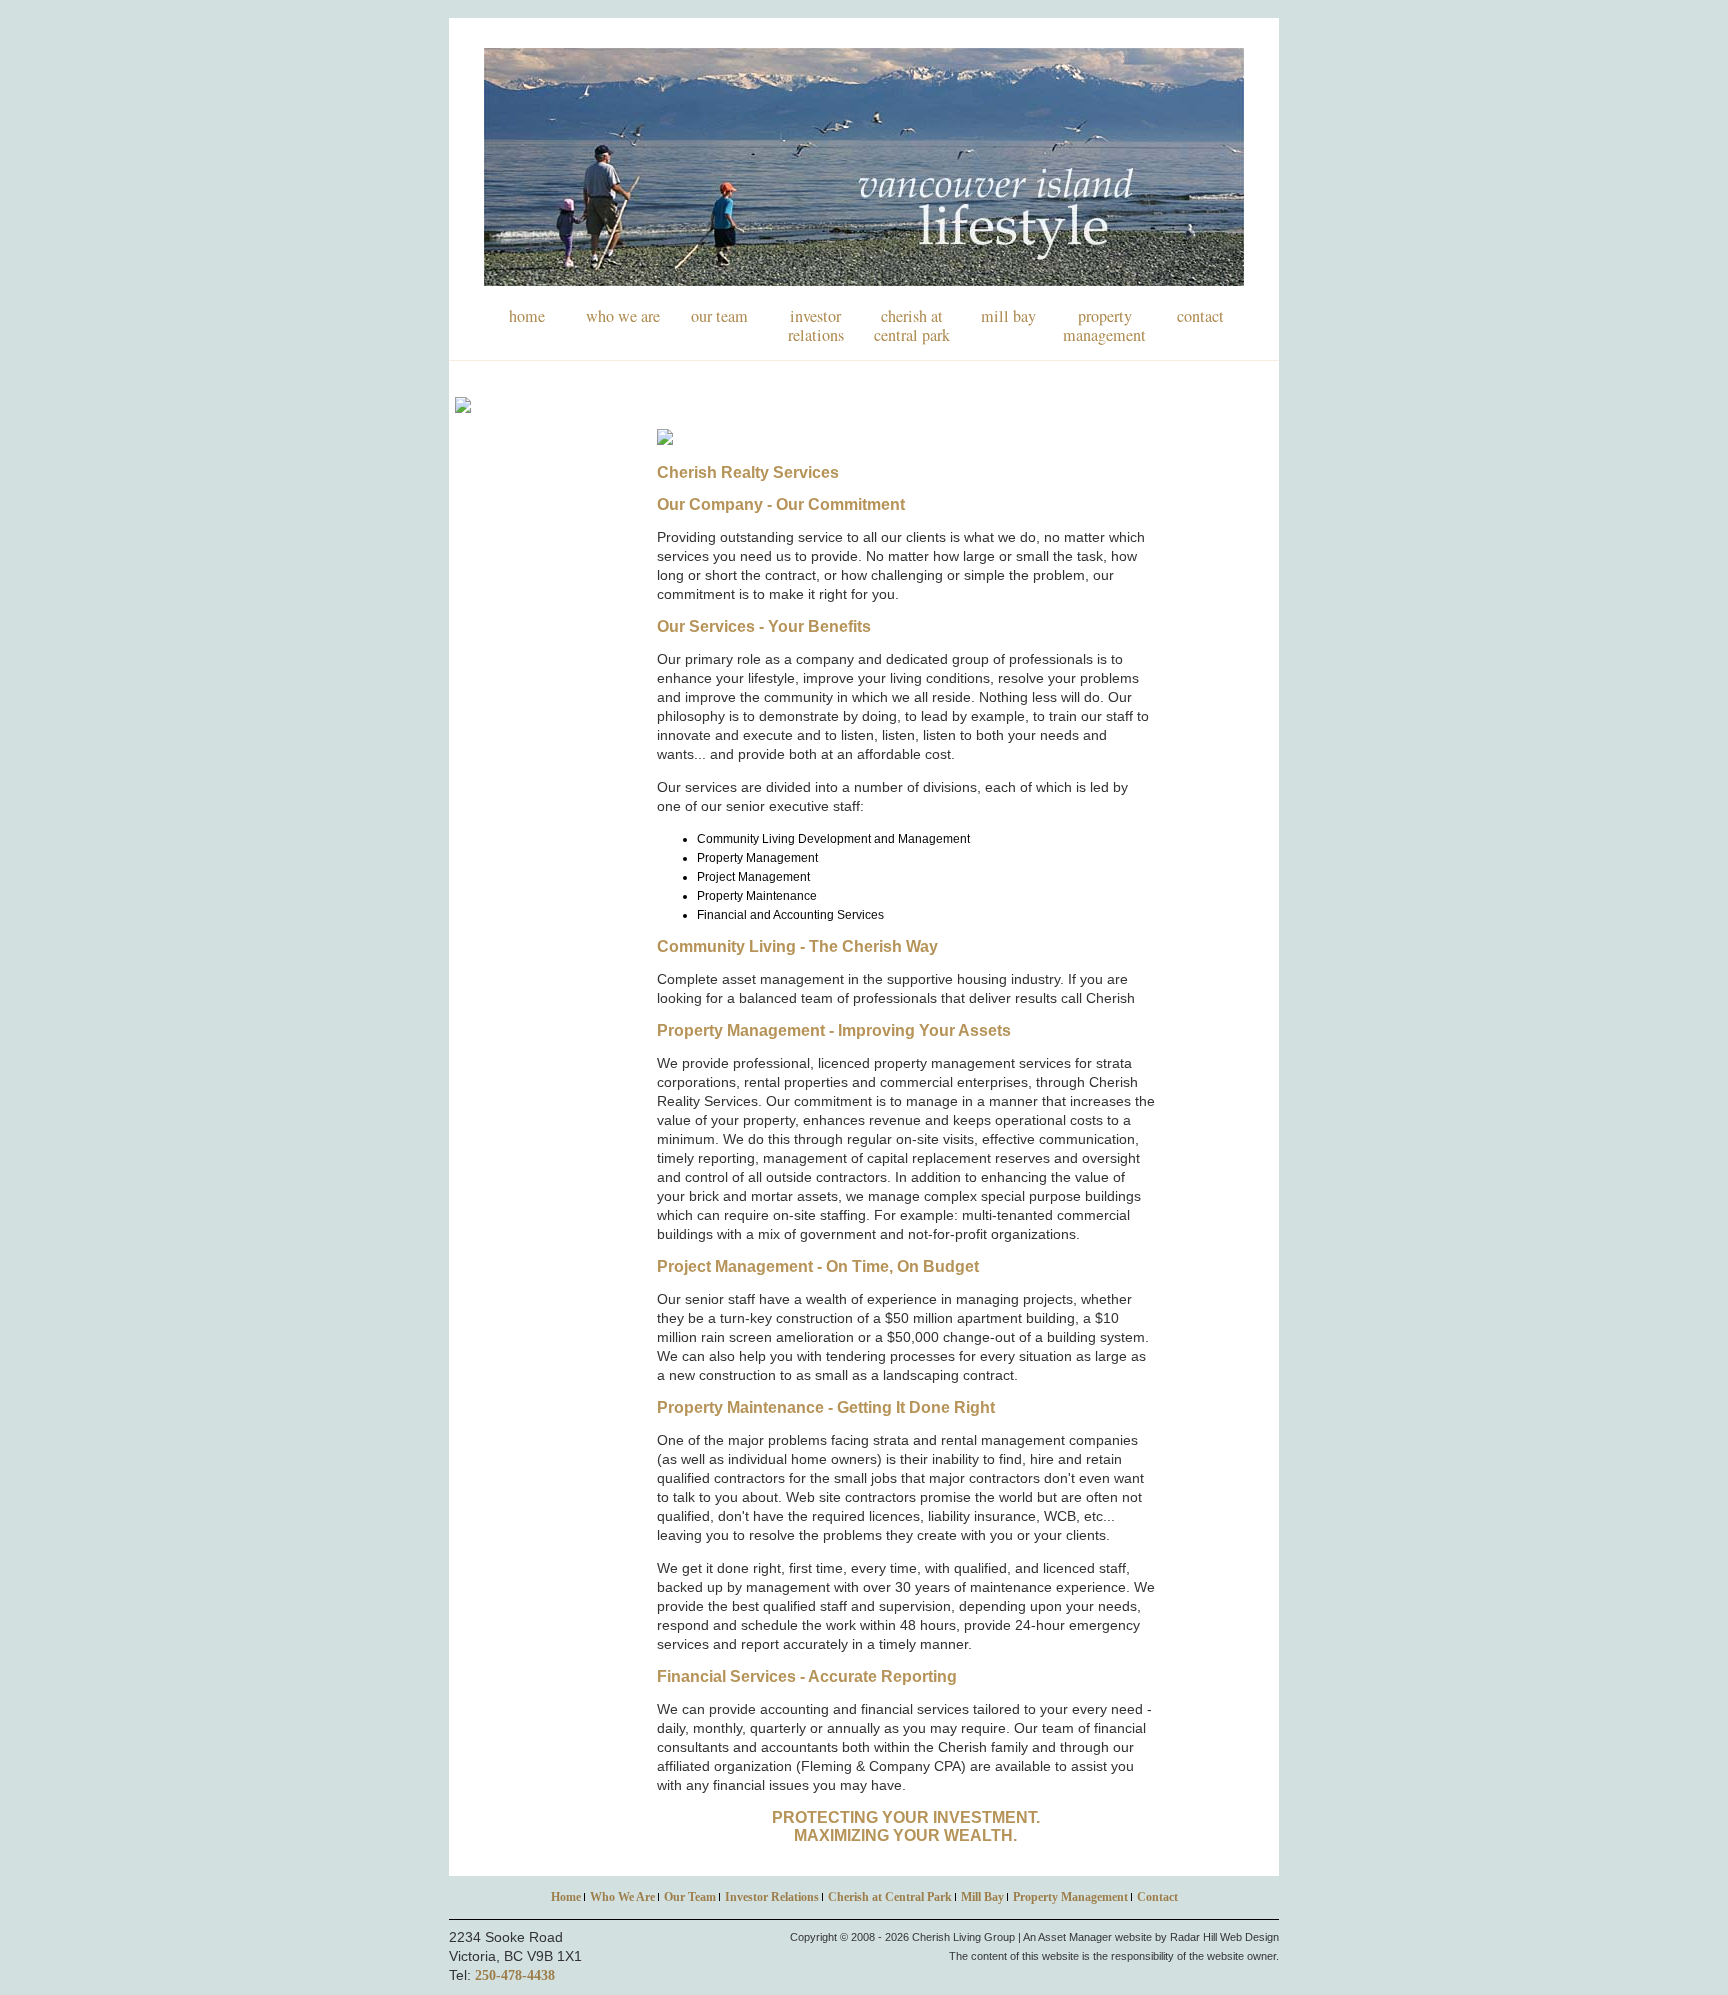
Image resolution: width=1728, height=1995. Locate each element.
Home (527, 316)
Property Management (1104, 325)
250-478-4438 (515, 1975)
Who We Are (623, 316)
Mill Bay (1008, 316)
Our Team (719, 316)
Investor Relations (816, 325)
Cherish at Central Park (912, 325)
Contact (1200, 316)
